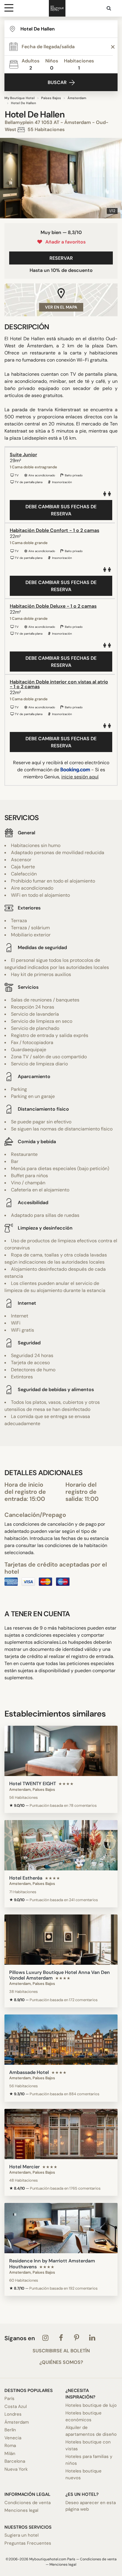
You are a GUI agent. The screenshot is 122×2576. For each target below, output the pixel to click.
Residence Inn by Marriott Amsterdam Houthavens (52, 2264)
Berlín (10, 2430)
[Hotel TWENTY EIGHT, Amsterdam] (61, 1751)
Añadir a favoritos (64, 242)
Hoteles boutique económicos (84, 2416)
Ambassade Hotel (29, 2072)
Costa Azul (16, 2406)
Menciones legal (21, 2510)
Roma (10, 2446)
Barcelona (15, 2461)
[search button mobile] (109, 8)
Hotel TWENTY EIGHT (33, 1784)
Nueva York (16, 2469)
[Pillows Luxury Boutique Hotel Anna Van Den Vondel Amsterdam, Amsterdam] (61, 1940)
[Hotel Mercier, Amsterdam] (61, 2134)
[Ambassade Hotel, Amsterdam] (61, 2040)
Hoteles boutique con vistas (88, 2445)
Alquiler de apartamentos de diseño (91, 2431)
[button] (7, 178)
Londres (13, 2414)
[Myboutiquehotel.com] (57, 8)
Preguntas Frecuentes (28, 2543)
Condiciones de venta (28, 2503)
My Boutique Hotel (20, 98)
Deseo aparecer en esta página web (91, 2506)
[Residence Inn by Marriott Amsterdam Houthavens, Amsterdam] (61, 2228)
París (9, 2398)
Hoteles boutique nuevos (84, 2474)
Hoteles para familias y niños (89, 2460)
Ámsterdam (77, 98)
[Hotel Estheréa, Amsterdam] (61, 1845)
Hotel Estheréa (26, 1878)
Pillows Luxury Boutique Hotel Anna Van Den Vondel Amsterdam (60, 1975)
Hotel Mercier (24, 2167)
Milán (10, 2454)
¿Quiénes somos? (61, 2362)
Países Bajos (51, 98)
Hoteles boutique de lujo (91, 2405)
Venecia (13, 2438)
